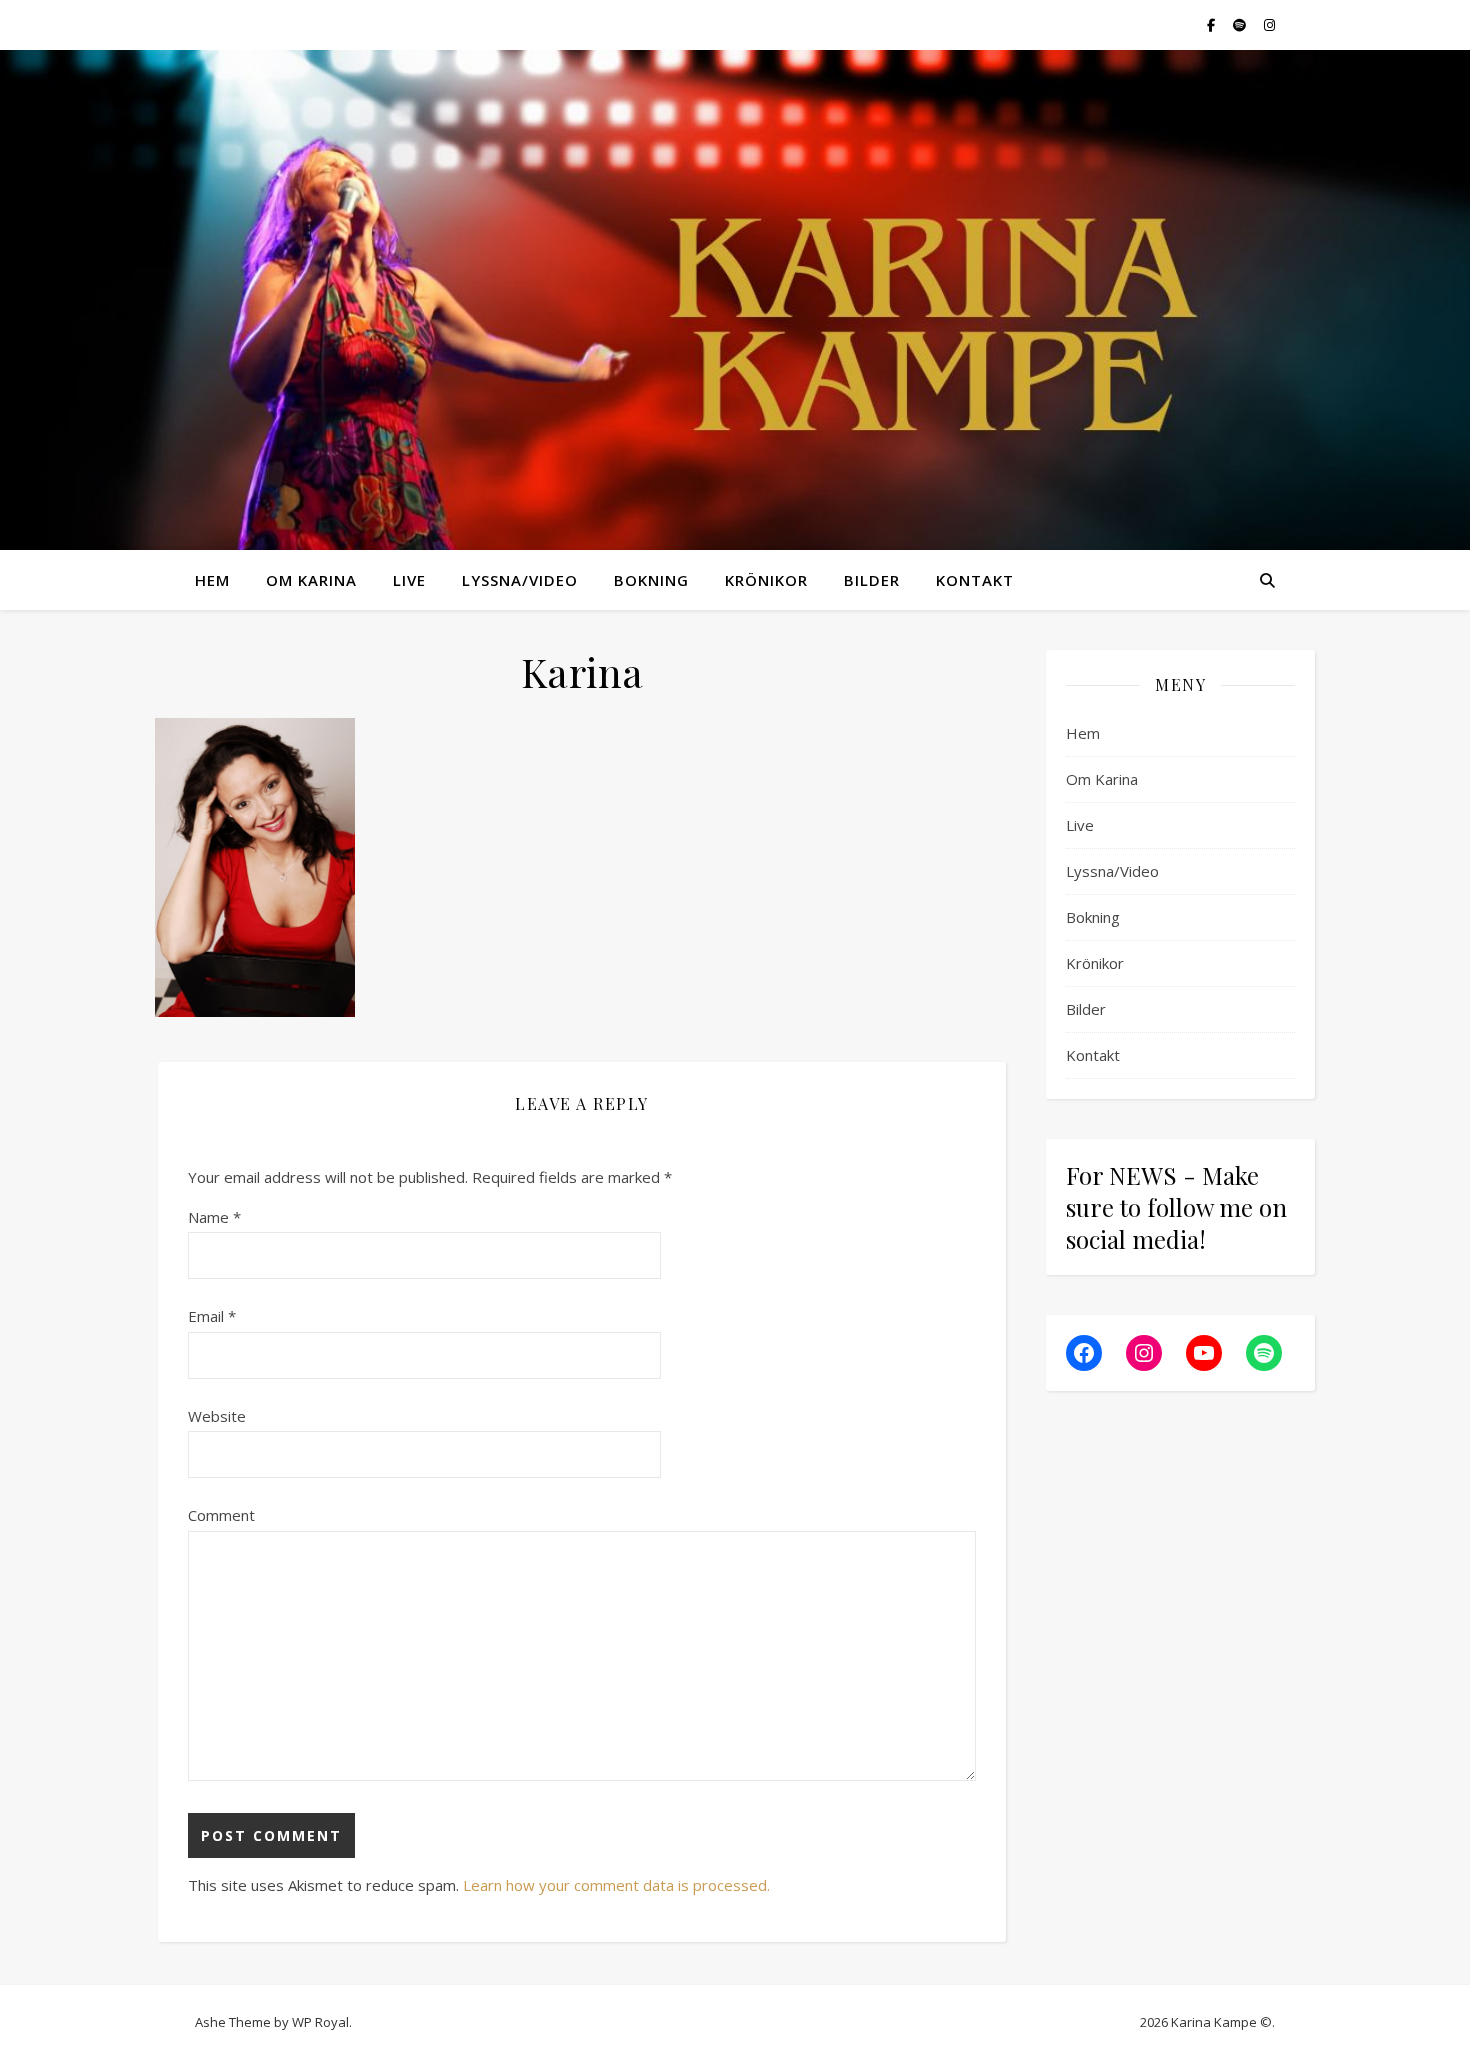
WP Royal (320, 2022)
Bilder (872, 580)
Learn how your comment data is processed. (616, 1885)
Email (212, 1316)
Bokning (651, 580)
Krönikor (766, 580)
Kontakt (975, 580)
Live (409, 580)
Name (214, 1217)
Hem (212, 580)
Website (217, 1416)
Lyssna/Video (520, 580)
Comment (221, 1515)
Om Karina (311, 580)
